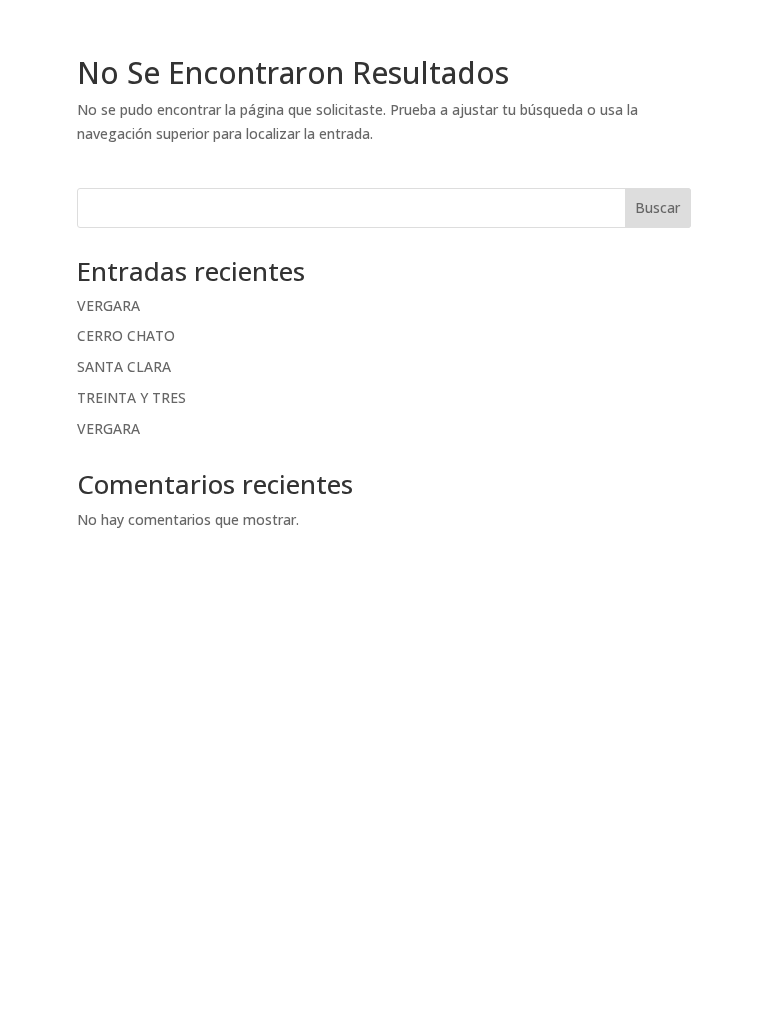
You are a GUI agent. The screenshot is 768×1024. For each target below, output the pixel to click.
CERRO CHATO (126, 335)
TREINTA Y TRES (131, 397)
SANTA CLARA (124, 366)
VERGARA (108, 305)
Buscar (657, 207)
